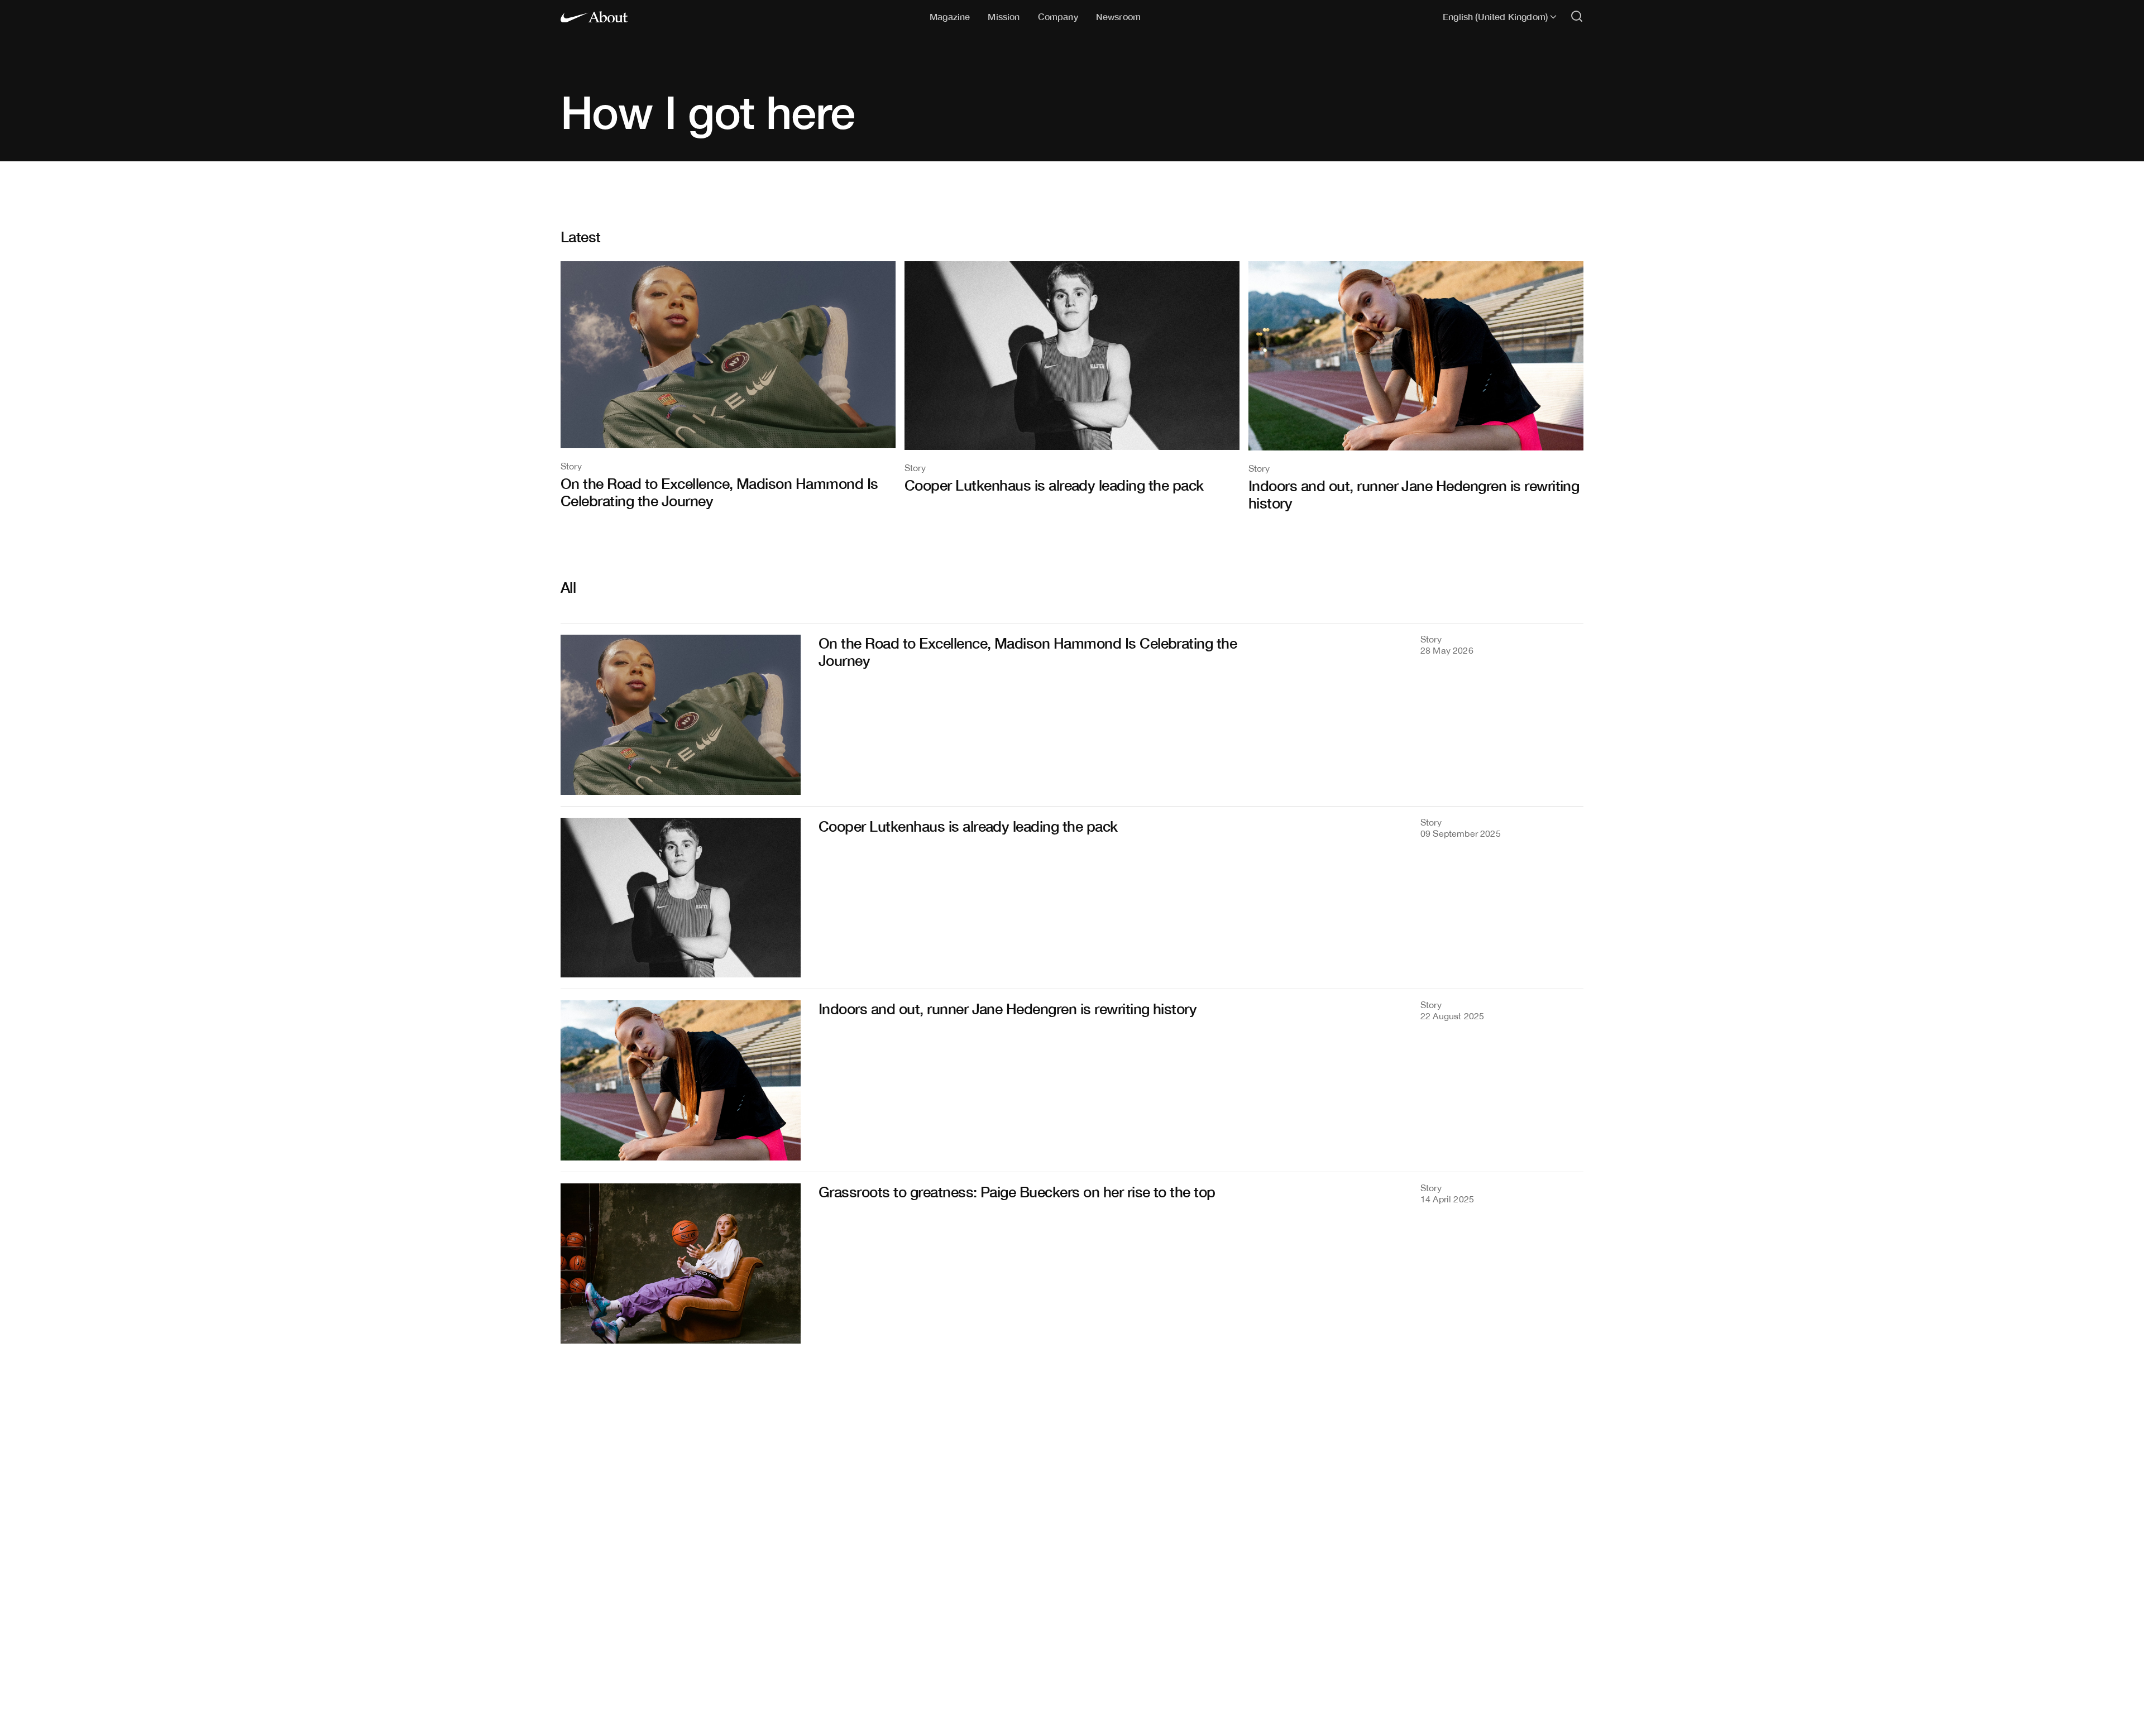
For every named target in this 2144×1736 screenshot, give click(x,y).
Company (1058, 16)
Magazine (950, 16)
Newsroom (1118, 16)
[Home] (594, 17)
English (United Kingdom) (1495, 17)
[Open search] (1577, 17)
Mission (1004, 16)
